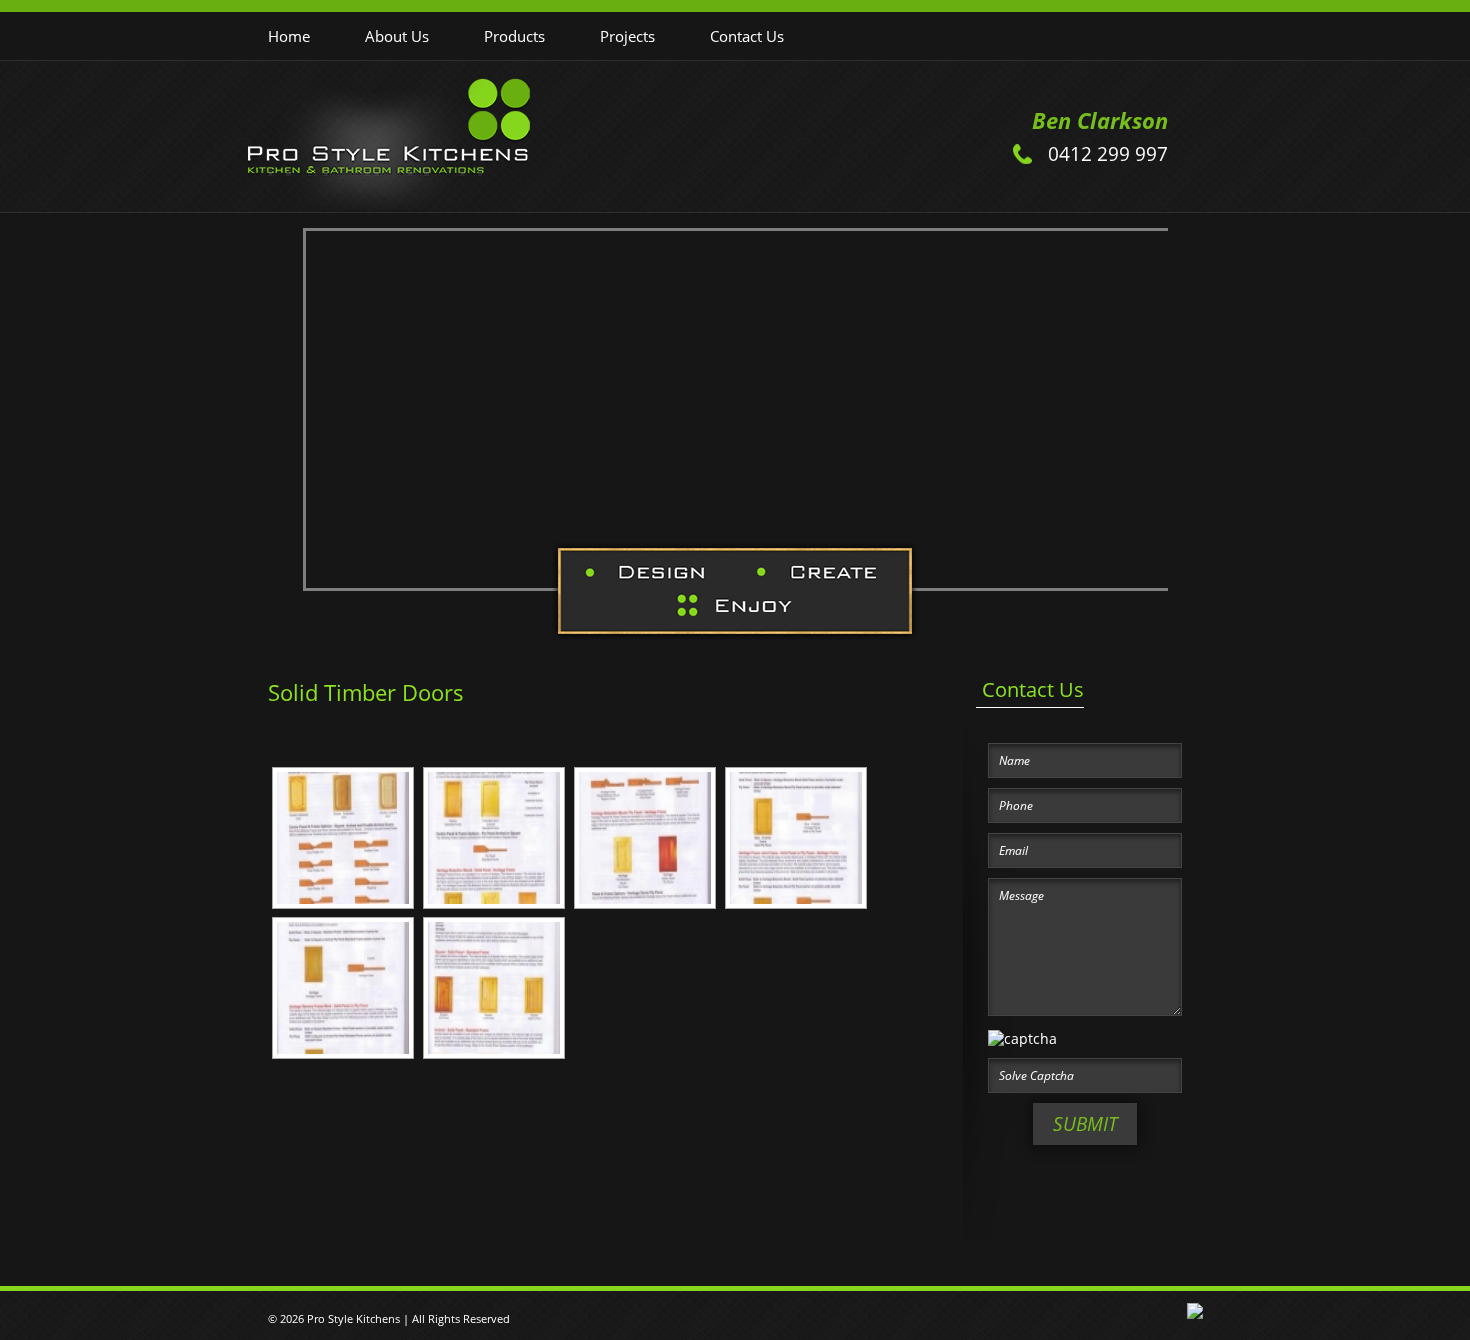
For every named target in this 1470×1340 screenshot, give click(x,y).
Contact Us (747, 36)
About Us (397, 36)
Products (514, 36)
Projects (627, 36)
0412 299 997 (1108, 154)
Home (289, 36)
